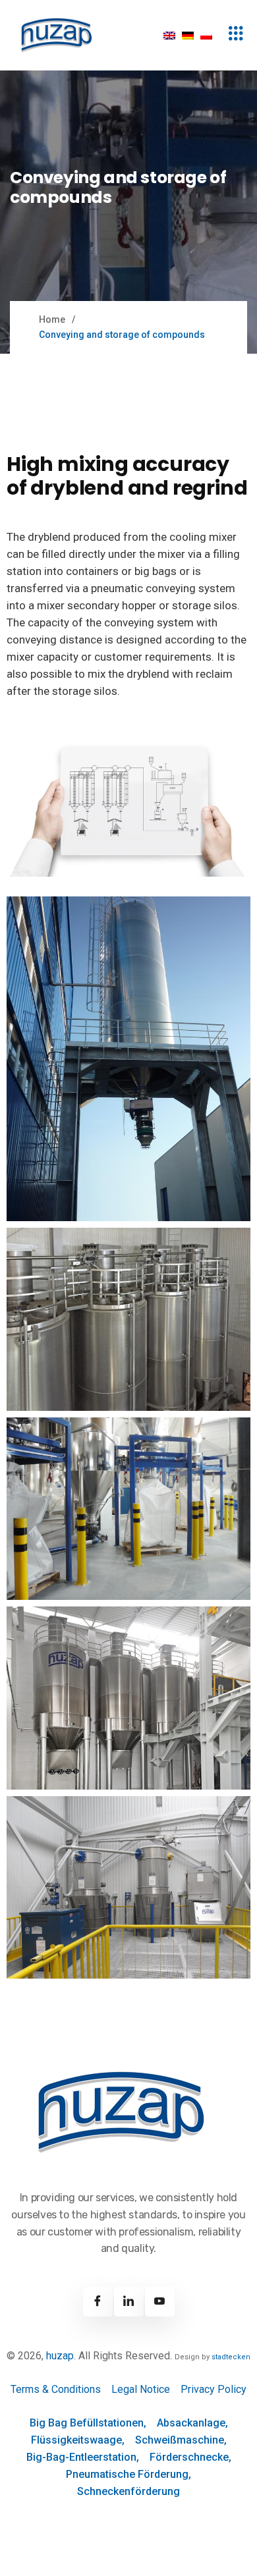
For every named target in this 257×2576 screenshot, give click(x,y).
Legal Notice (141, 2389)
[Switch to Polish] (206, 35)
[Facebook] (98, 2302)
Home (52, 319)
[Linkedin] (129, 2302)
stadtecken (231, 2357)
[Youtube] (160, 2302)
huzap (60, 2356)
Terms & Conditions (56, 2389)
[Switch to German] (188, 35)
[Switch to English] (169, 35)
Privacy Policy (214, 2389)
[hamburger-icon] (236, 35)
